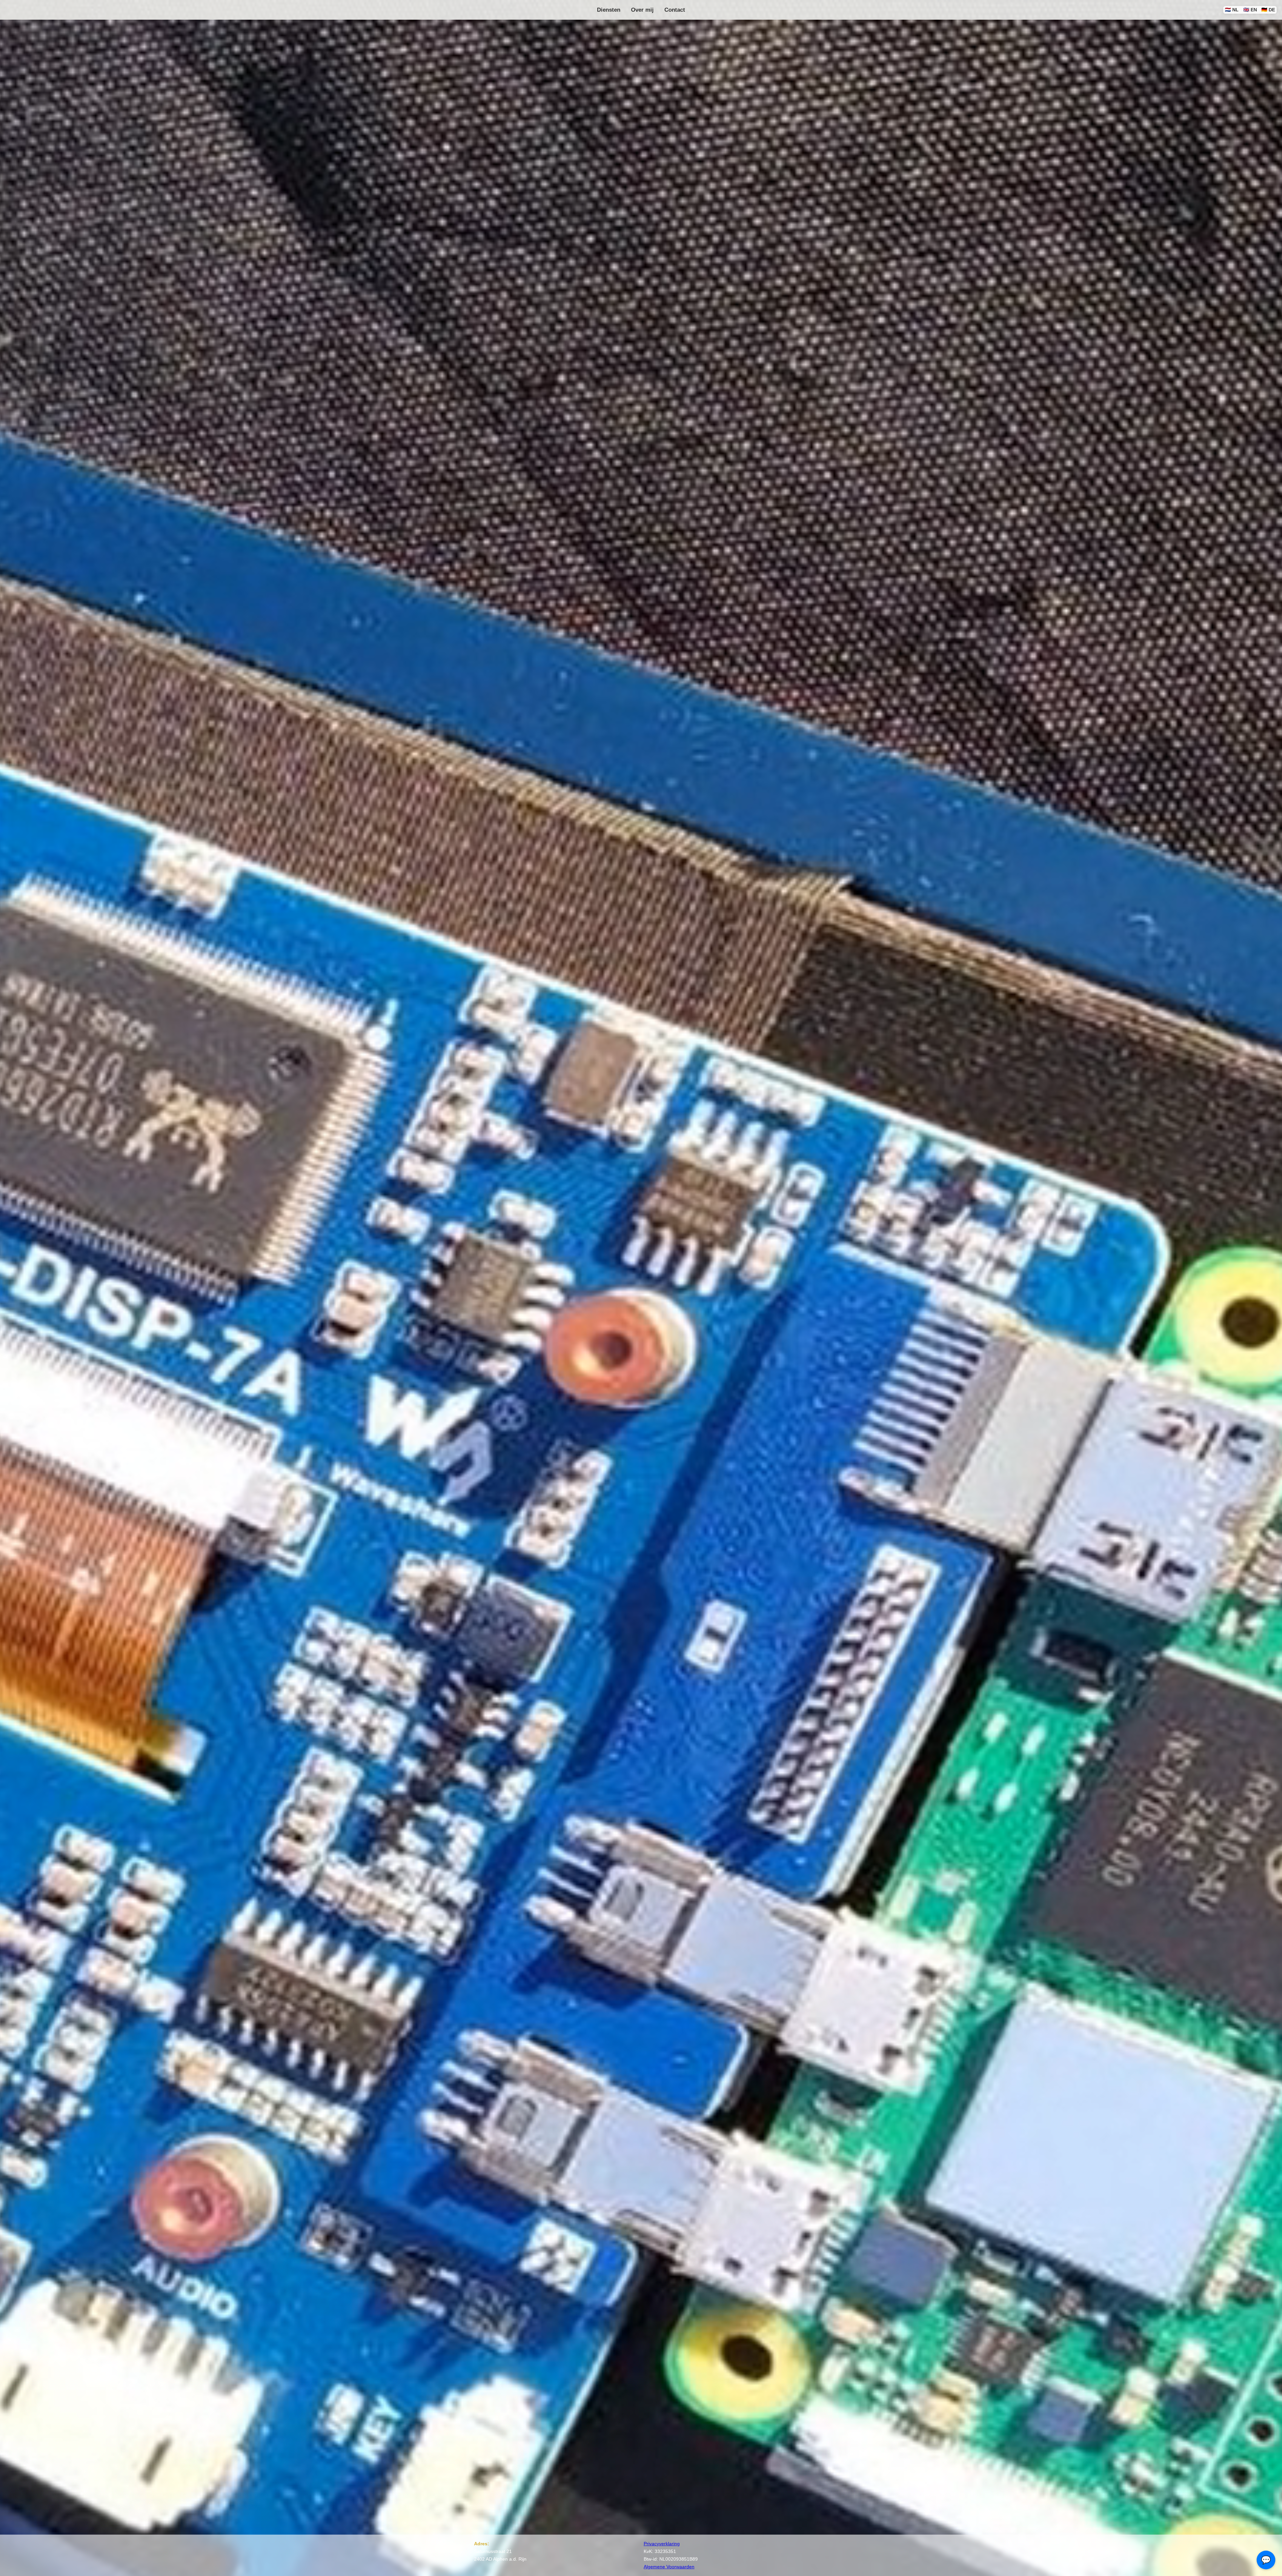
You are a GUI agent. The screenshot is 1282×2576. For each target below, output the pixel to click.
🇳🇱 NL (1232, 10)
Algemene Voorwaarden (669, 2567)
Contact (675, 10)
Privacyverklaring (662, 2544)
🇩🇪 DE (1268, 10)
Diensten (609, 10)
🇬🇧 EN (1250, 10)
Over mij (642, 10)
